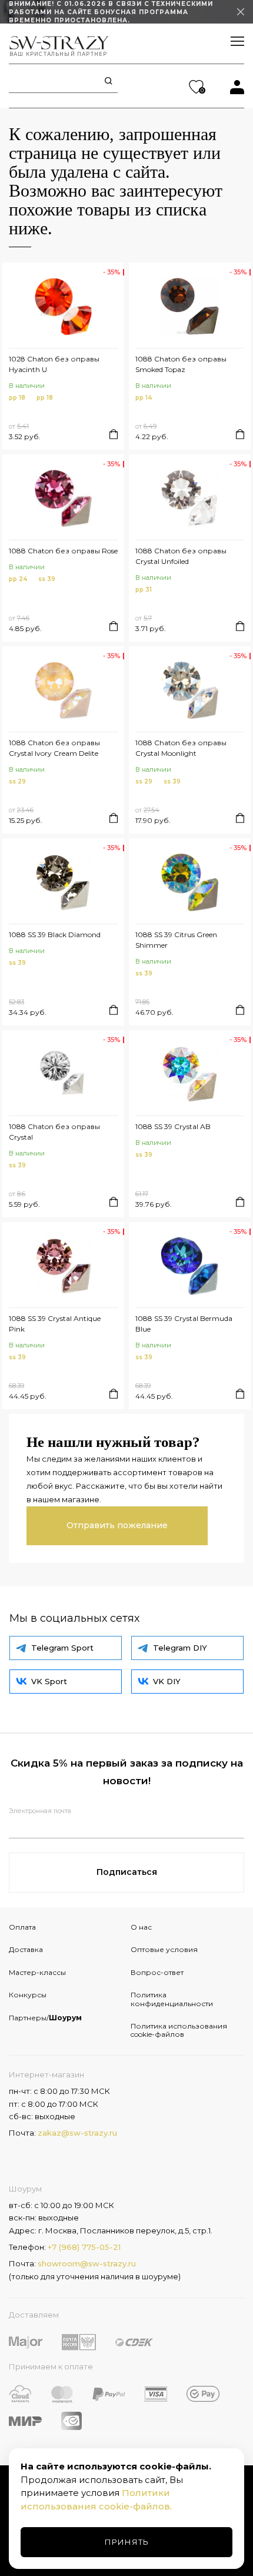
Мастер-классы (37, 1972)
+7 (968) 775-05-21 (84, 2247)
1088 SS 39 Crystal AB (173, 1126)
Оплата (22, 1927)
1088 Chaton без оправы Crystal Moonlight (181, 748)
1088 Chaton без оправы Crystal (54, 1132)
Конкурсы (28, 1995)
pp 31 (144, 590)
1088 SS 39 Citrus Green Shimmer (176, 940)
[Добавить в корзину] (114, 434)
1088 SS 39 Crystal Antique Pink (55, 1324)
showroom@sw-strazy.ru (87, 2263)
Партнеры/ (45, 2018)
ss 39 (47, 579)
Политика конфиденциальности (172, 1999)
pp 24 (18, 579)
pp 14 (144, 398)
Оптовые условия (164, 1949)
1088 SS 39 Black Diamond (55, 935)
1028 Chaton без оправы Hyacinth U (54, 364)
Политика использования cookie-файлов (179, 2030)
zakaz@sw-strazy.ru (77, 2133)
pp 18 (17, 398)
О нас (141, 1927)
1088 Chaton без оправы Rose (63, 551)
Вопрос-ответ (157, 1972)
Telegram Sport (62, 1648)
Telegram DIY (180, 1648)
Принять (127, 2542)
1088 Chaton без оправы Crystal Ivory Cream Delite (54, 748)
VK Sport (49, 1681)
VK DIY (167, 1681)
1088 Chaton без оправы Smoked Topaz (181, 364)
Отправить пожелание (117, 1525)
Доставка (26, 1949)
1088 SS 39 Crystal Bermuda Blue (184, 1324)
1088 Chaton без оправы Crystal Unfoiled (181, 556)
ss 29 (17, 781)
